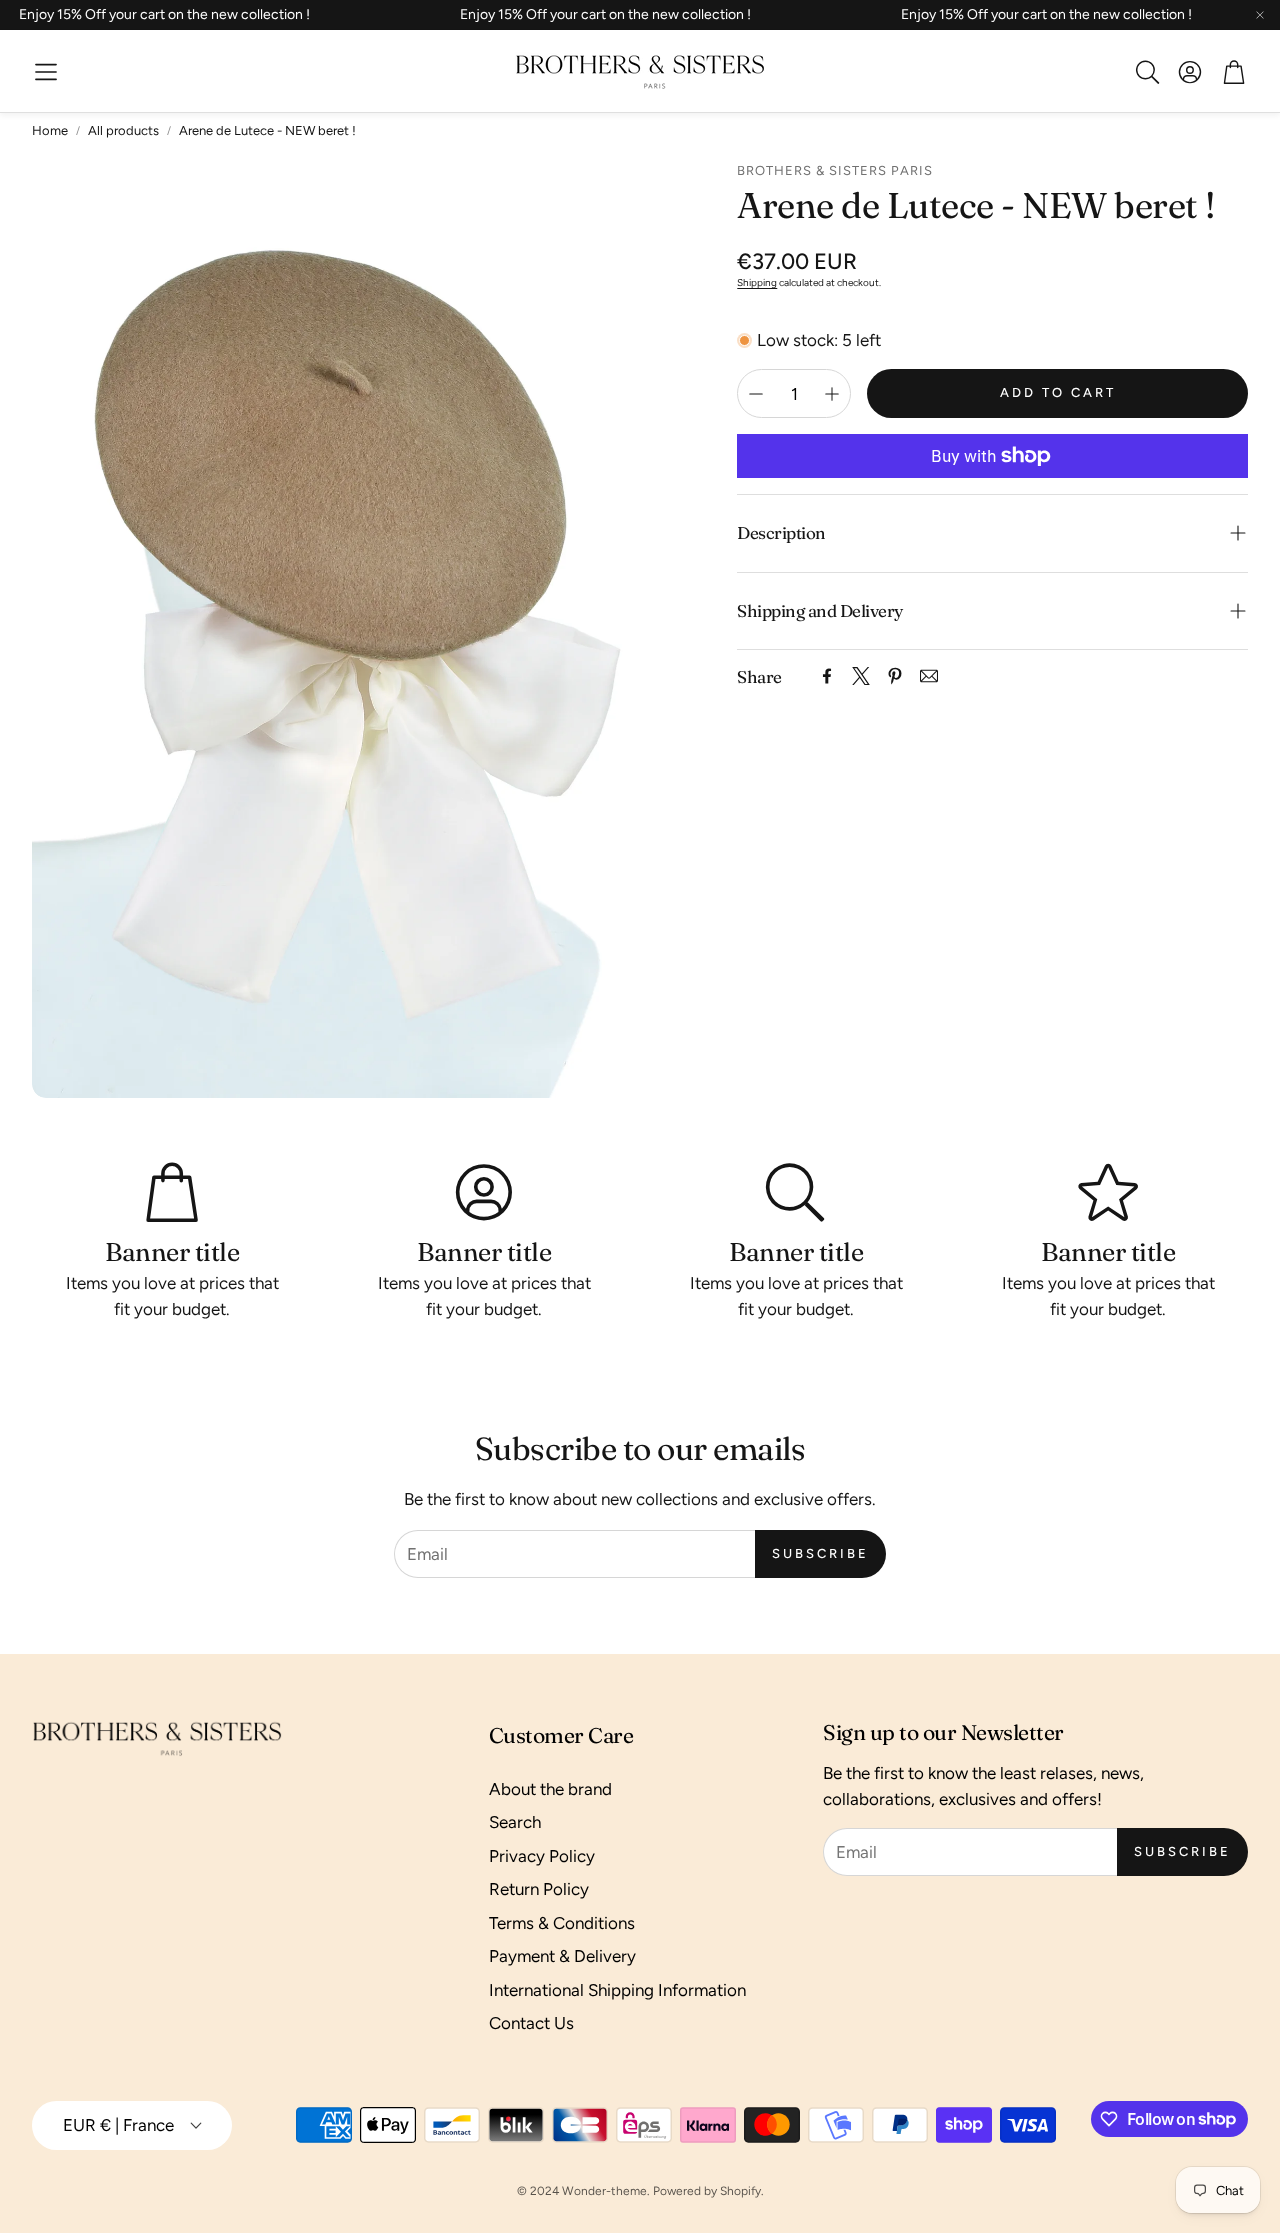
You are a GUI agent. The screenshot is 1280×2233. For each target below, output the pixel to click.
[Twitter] (861, 676)
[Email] (929, 676)
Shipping (757, 282)
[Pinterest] (895, 676)
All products (123, 130)
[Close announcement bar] (1260, 15)
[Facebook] (827, 676)
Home (50, 130)
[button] (46, 72)
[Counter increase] (832, 394)
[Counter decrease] (756, 394)
